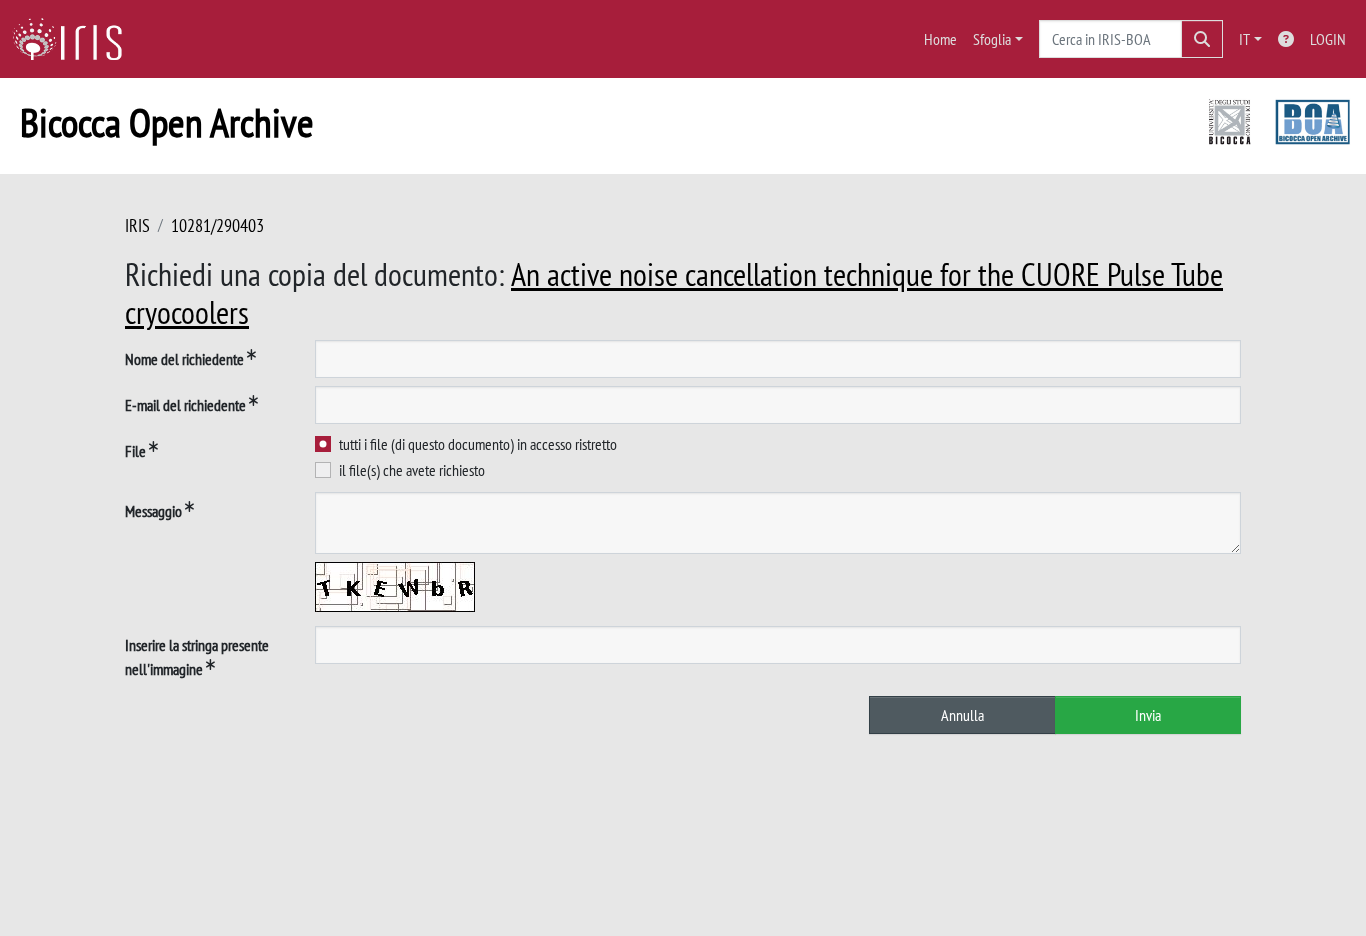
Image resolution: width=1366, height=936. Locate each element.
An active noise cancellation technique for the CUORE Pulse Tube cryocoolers (674, 293)
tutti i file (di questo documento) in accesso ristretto (478, 444)
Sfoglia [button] (992, 39)
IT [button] (1244, 39)
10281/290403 (217, 225)
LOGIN (1328, 39)
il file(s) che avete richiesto (412, 470)
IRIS (137, 225)
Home (940, 39)
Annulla (962, 715)
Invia (1148, 715)
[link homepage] (75, 39)
